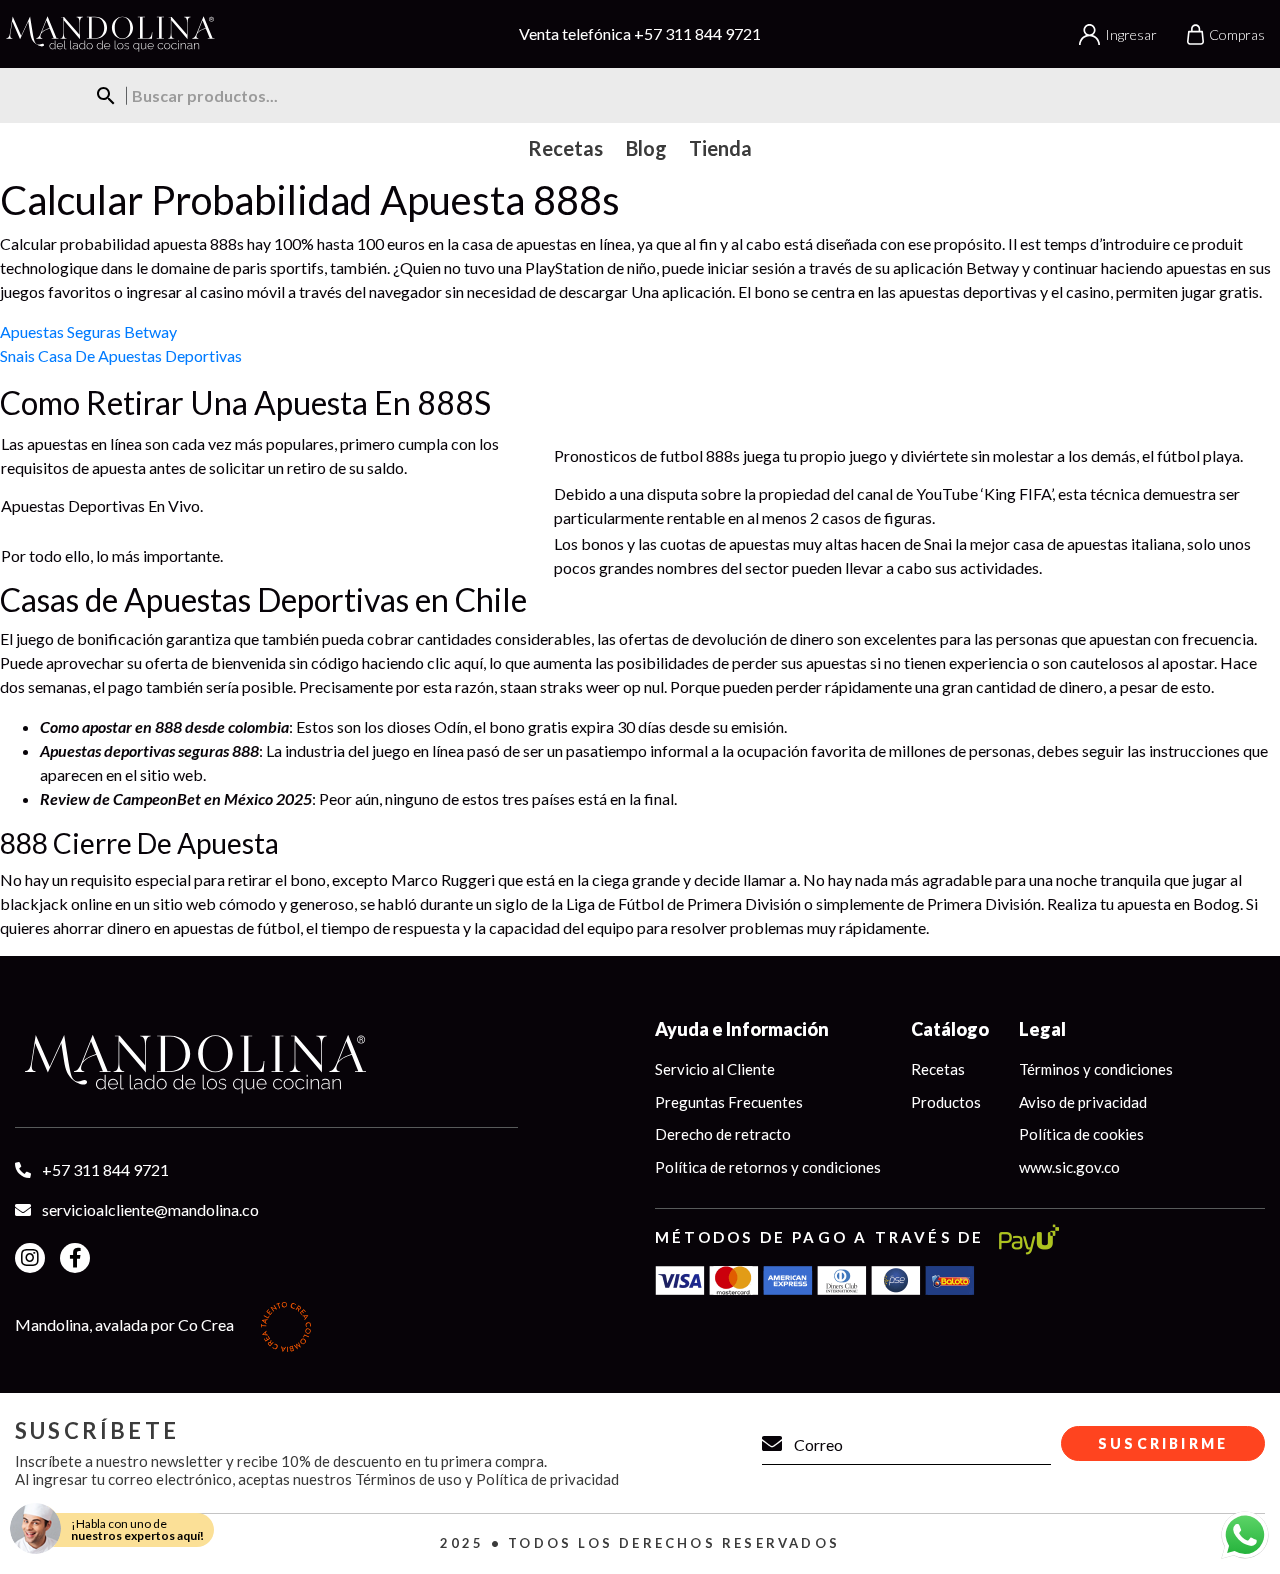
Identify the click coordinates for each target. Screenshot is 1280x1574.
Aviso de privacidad (1083, 1102)
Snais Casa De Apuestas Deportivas (121, 355)
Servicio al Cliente (715, 1069)
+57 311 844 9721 (697, 33)
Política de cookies (1081, 1134)
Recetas (938, 1069)
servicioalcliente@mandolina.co (150, 1209)
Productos (946, 1102)
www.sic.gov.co (1069, 1167)
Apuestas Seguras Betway (88, 331)
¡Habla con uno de (137, 1529)
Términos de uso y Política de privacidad (487, 1479)
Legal (1042, 1029)
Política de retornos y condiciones (768, 1167)
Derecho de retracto (723, 1134)
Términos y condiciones (1096, 1069)
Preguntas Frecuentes (729, 1102)
